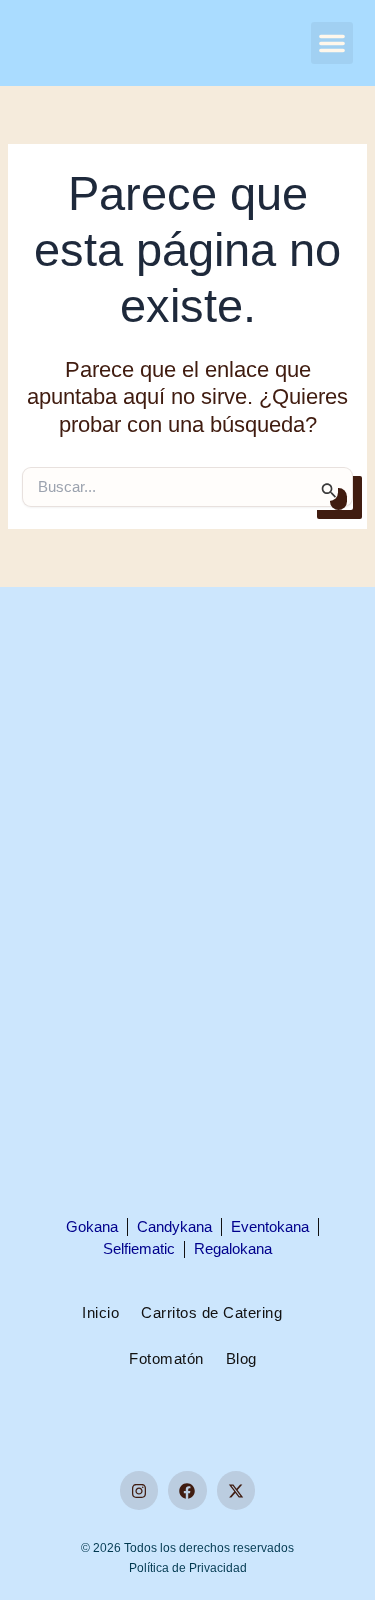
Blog (241, 1359)
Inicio (100, 1313)
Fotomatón (166, 1359)
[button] (332, 43)
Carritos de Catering (211, 1313)
